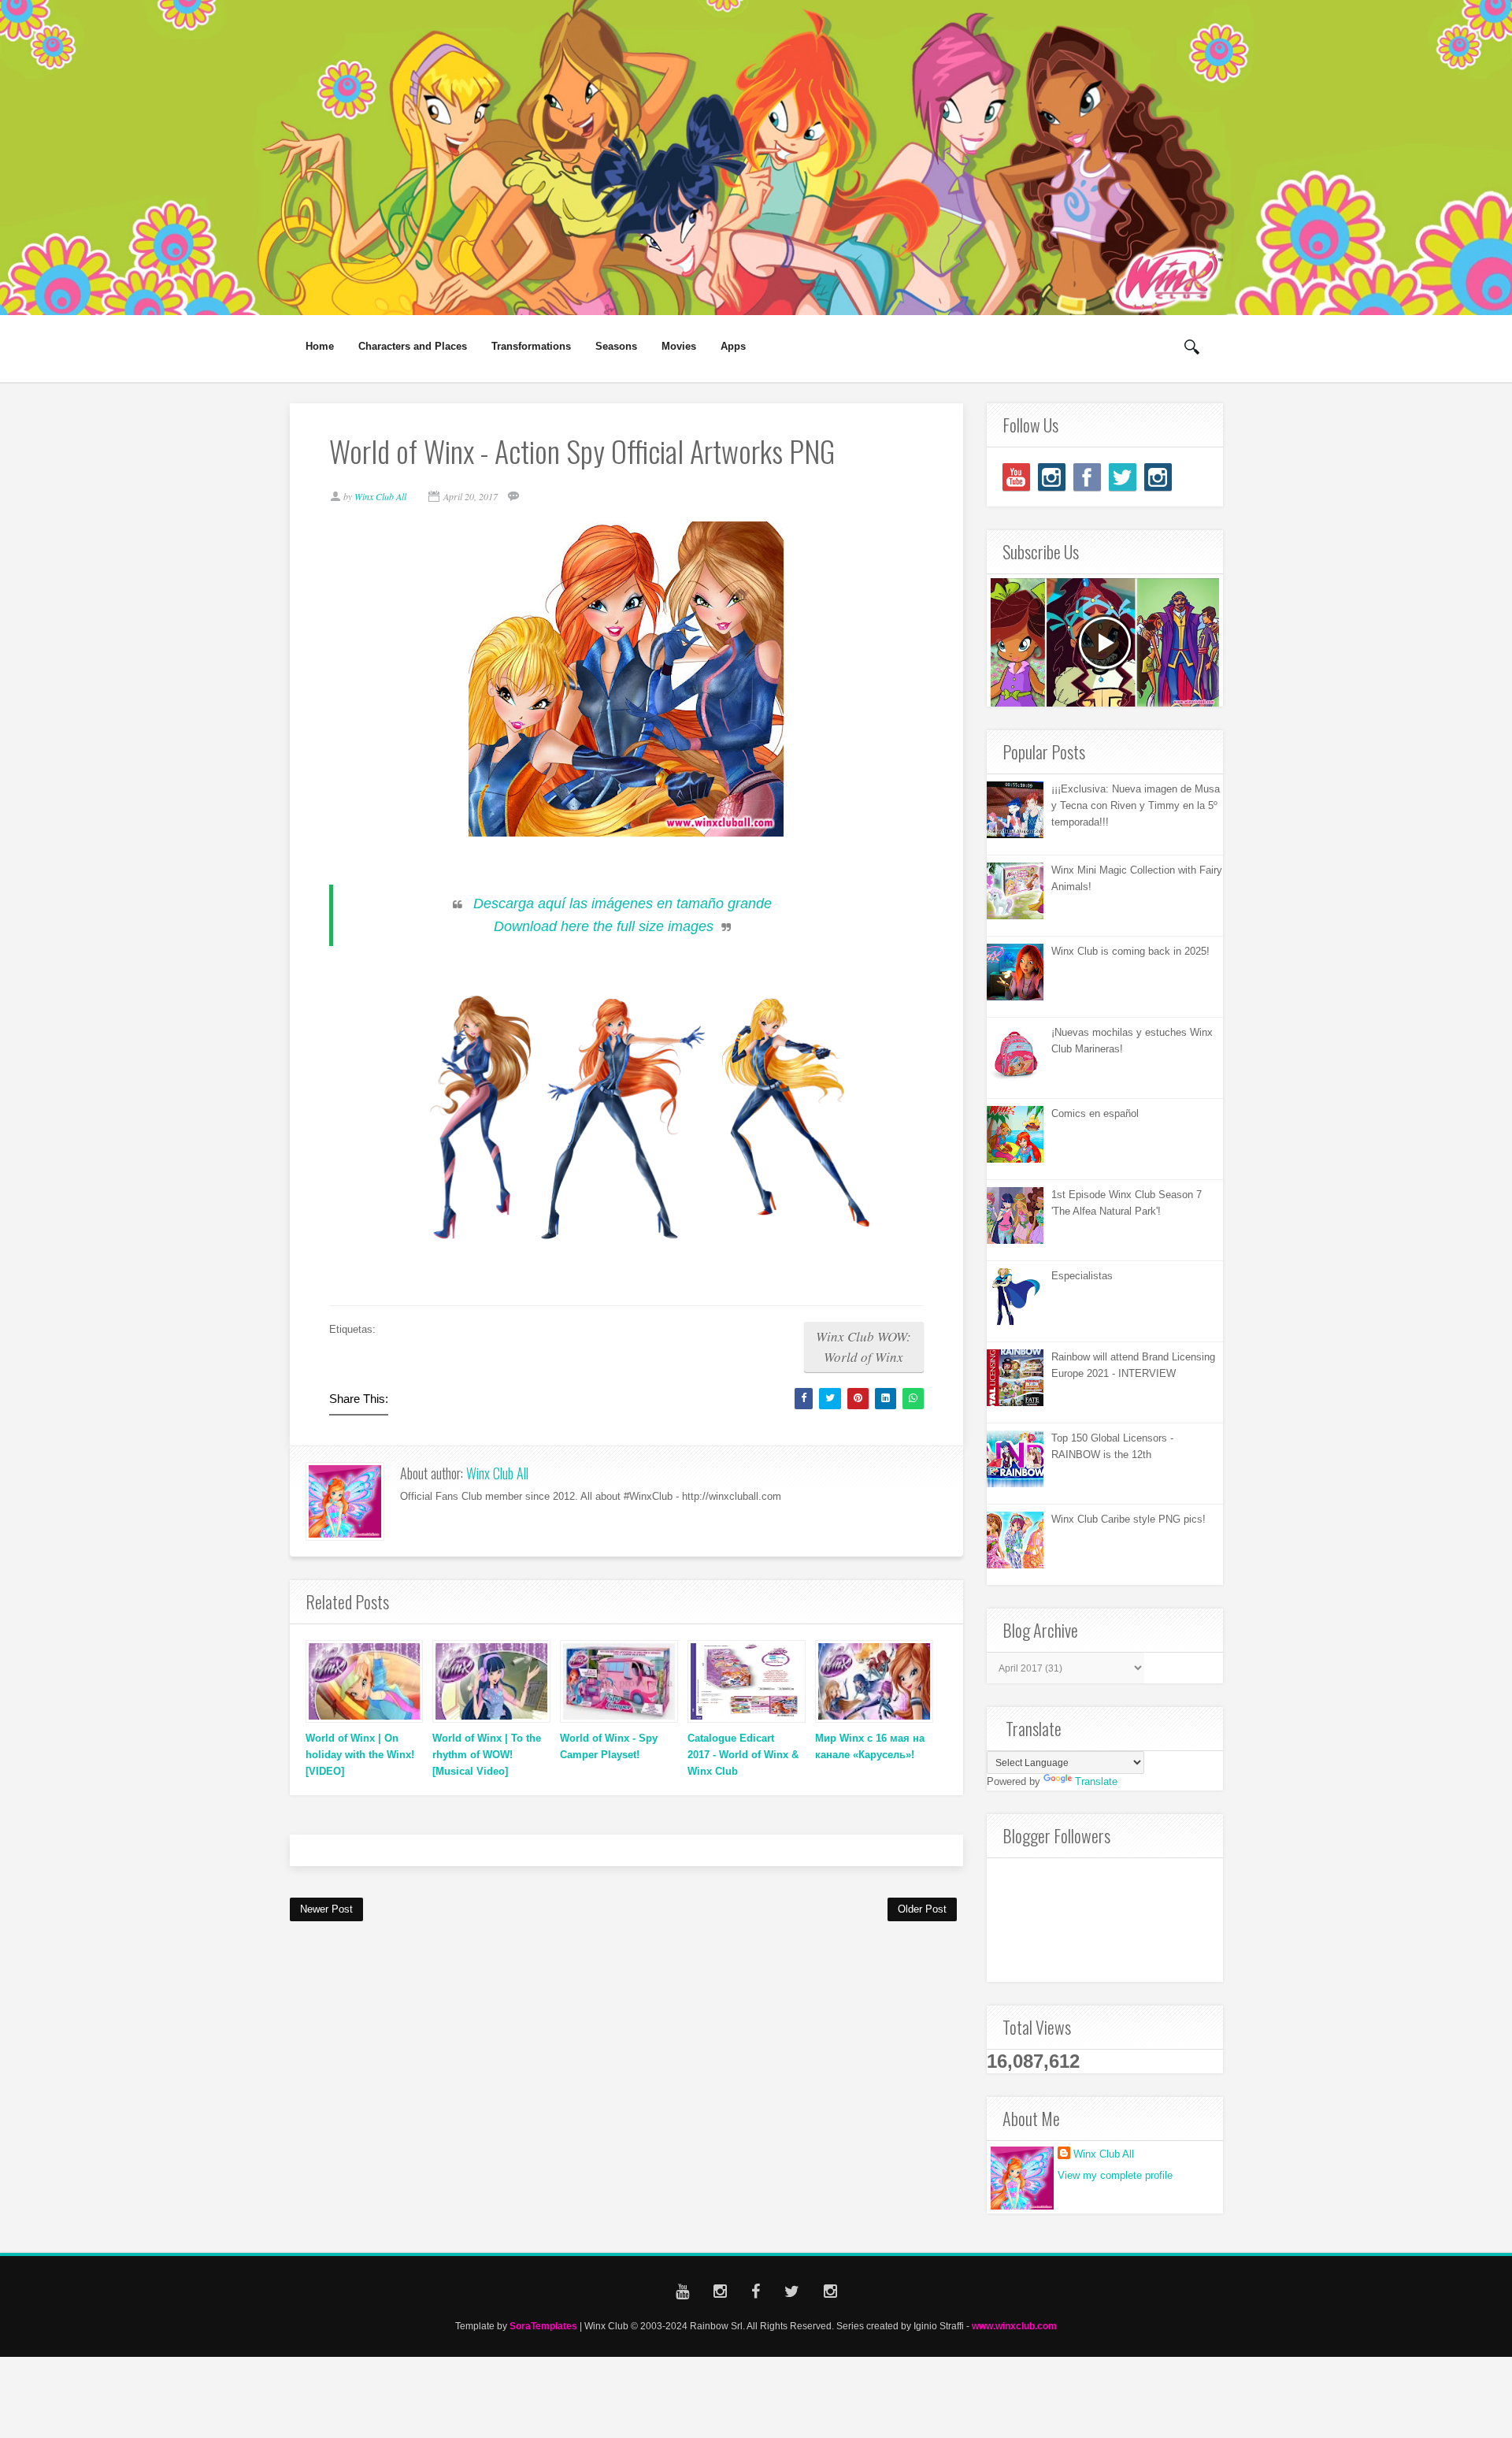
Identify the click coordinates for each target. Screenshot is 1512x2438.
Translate (1096, 1781)
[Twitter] (1123, 477)
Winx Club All (497, 1473)
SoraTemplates (543, 2326)
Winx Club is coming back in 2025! (1130, 951)
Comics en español (1095, 1113)
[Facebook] (1087, 477)
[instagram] (1052, 477)
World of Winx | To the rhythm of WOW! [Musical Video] (487, 1755)
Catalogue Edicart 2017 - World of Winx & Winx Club (743, 1755)
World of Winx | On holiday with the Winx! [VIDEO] (360, 1755)
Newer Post (326, 1909)
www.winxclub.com (1014, 2326)
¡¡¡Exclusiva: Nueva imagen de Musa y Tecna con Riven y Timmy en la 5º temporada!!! (1136, 805)
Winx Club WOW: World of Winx (863, 1347)
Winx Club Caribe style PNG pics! (1128, 1519)
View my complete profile (1115, 2175)
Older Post (922, 1909)
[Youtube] (1016, 477)
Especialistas (1082, 1276)
